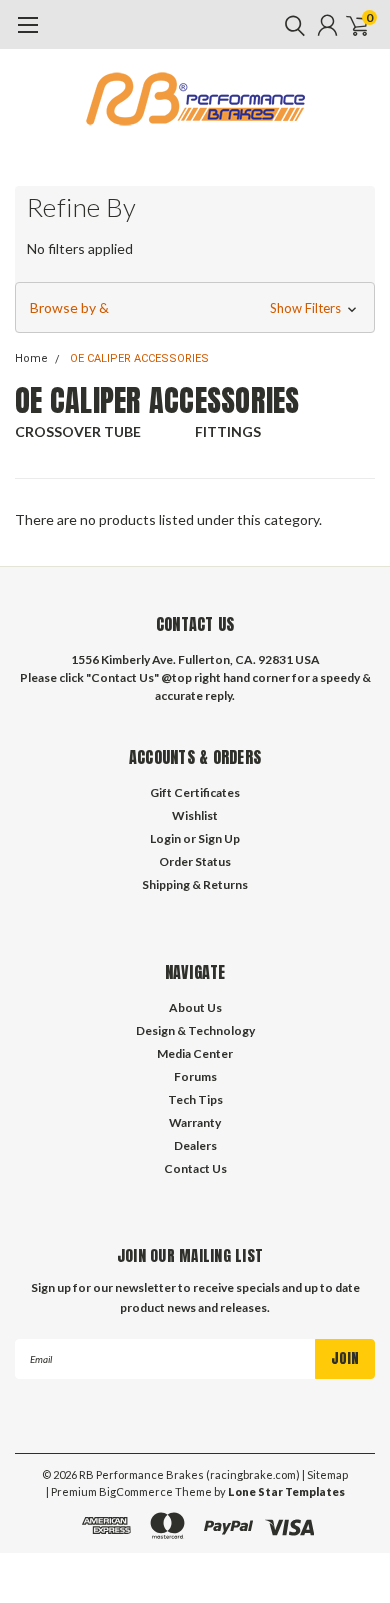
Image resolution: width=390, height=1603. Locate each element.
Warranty (195, 1122)
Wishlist (195, 815)
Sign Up (219, 838)
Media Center (195, 1053)
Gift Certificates (195, 792)
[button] (195, 308)
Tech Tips (195, 1099)
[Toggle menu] (27, 35)
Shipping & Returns (195, 884)
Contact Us (195, 1168)
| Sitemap (325, 1474)
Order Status (195, 861)
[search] (290, 25)
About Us (195, 1007)
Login (165, 838)
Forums (195, 1076)
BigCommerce (136, 1491)
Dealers (195, 1145)
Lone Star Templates (286, 1491)
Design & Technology (195, 1030)
